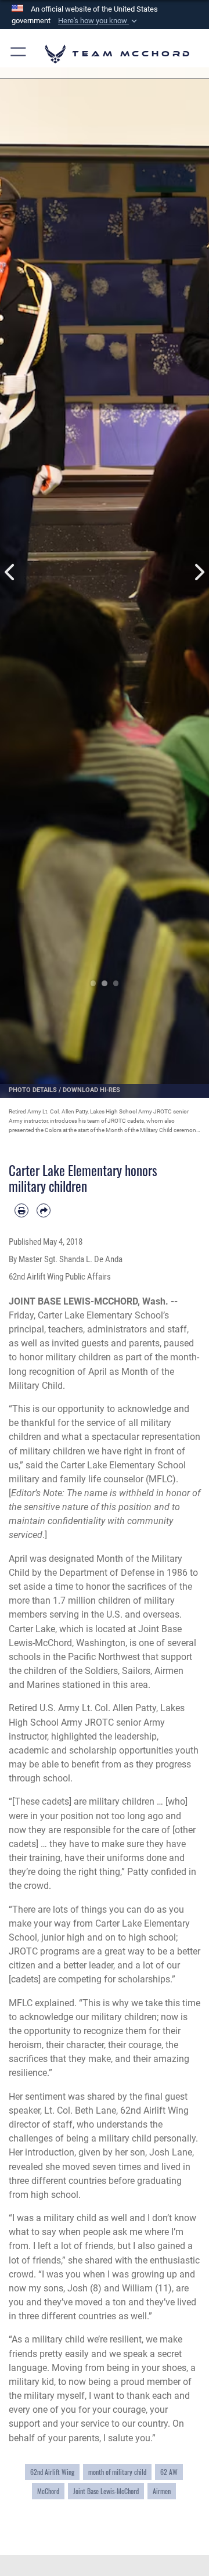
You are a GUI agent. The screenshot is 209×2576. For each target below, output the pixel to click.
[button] (99, 21)
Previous (10, 572)
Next (199, 572)
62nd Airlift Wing (52, 2472)
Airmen (162, 2491)
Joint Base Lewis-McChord (106, 2491)
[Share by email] (44, 1210)
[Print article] (21, 1210)
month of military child (117, 2472)
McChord (48, 2491)
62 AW (169, 2472)
